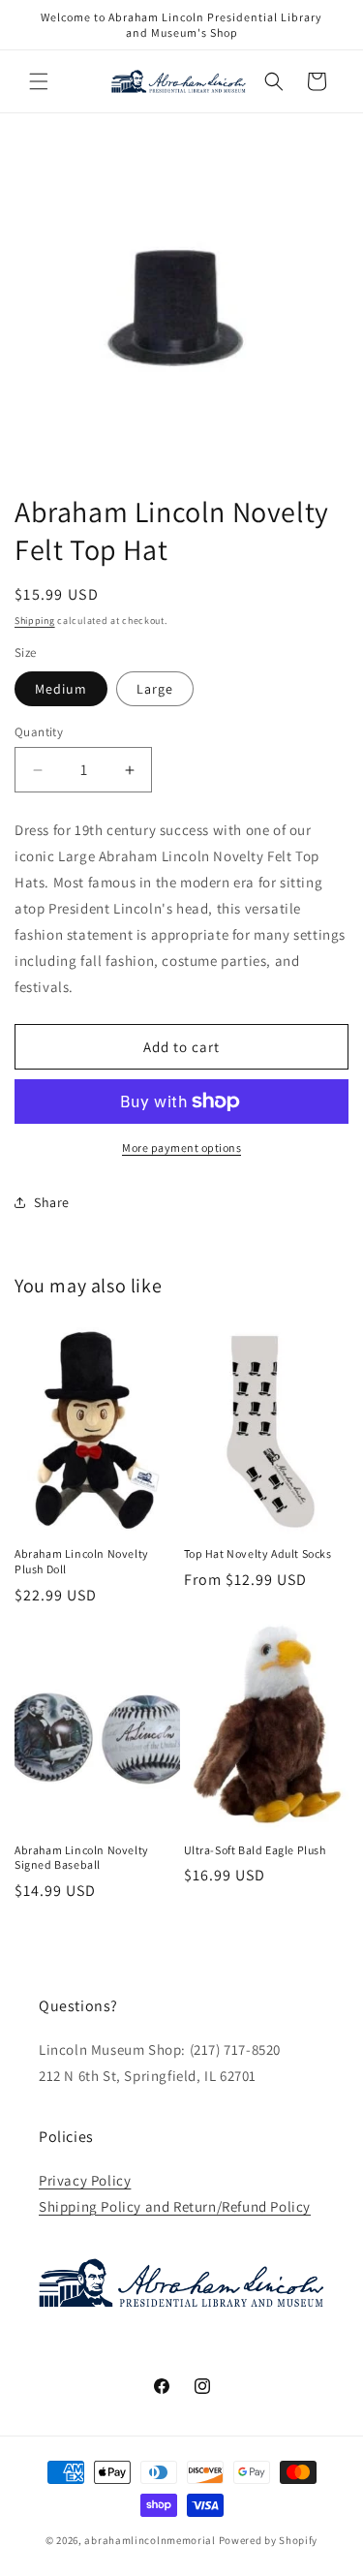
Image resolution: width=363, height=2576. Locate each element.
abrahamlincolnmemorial (150, 2540)
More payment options (181, 1148)
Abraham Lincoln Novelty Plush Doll (82, 1561)
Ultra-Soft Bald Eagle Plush (255, 1850)
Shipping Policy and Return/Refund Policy (175, 2206)
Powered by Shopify (269, 2540)
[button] (39, 81)
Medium (61, 689)
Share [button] (52, 1202)
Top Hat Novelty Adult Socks (258, 1553)
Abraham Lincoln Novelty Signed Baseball (82, 1858)
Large (155, 689)
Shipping (35, 621)
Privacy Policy (85, 2180)
